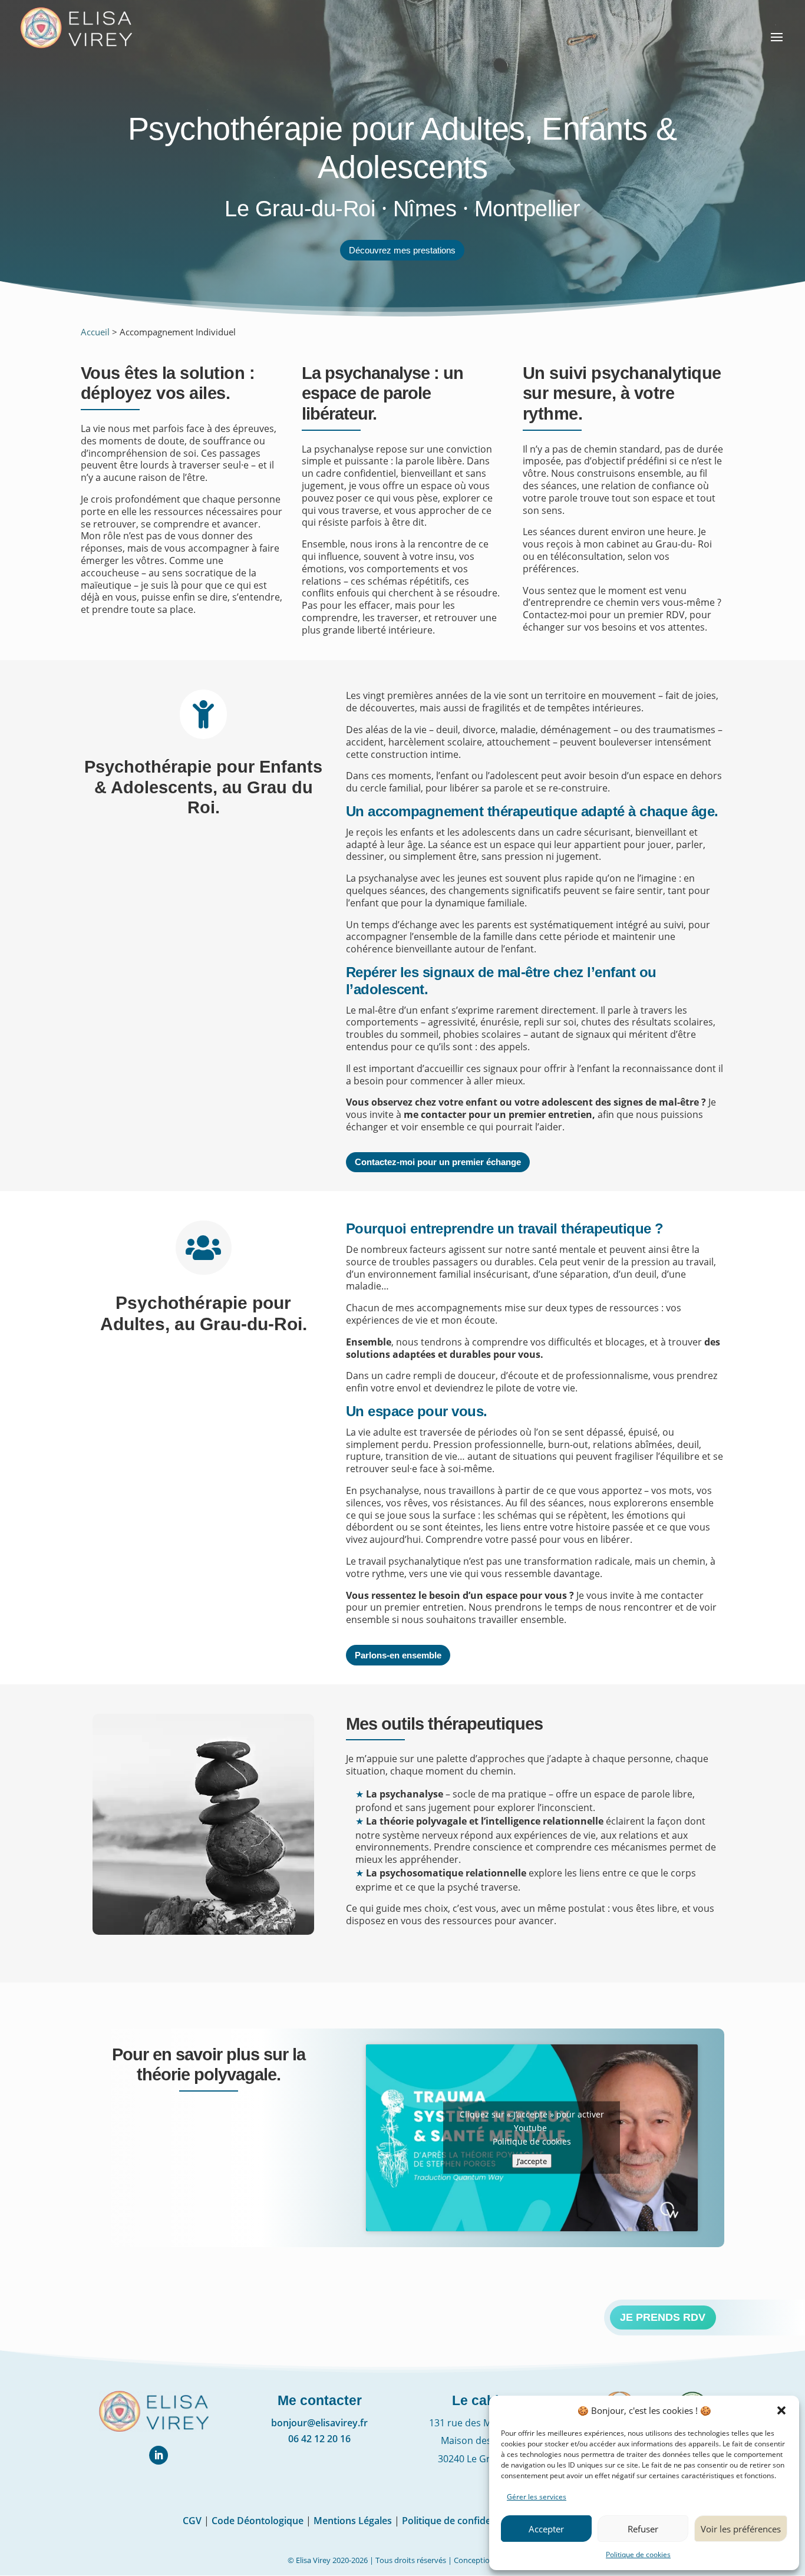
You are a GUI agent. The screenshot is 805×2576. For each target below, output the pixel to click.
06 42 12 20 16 (319, 2439)
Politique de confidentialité (462, 2521)
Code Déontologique (258, 2521)
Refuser (643, 2529)
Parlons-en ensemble (398, 1655)
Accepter (546, 2529)
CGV (192, 2521)
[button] (781, 2410)
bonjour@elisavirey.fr (319, 2423)
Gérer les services (537, 2497)
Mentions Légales (353, 2521)
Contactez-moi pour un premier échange (438, 1162)
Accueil (95, 332)
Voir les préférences (741, 2529)
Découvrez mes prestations (402, 250)
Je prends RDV (663, 2317)
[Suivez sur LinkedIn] (159, 2455)
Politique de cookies (638, 2554)
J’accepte (532, 2161)
